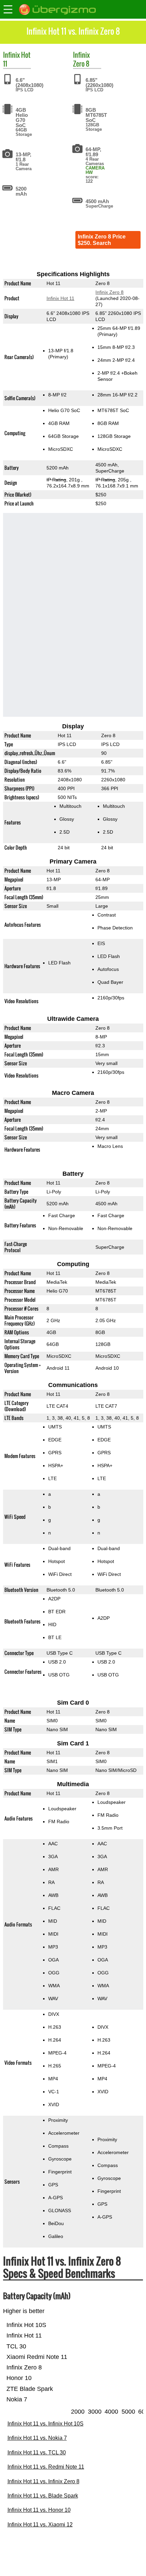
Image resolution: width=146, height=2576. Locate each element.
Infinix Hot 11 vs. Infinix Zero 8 (43, 2481)
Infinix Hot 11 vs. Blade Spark (43, 2496)
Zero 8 (81, 64)
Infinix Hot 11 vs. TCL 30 (37, 2453)
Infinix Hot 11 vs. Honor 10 (39, 2510)
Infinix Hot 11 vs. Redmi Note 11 (46, 2467)
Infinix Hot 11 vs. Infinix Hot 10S (45, 2424)
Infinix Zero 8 (109, 292)
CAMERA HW (95, 170)
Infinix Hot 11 (60, 298)
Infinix (11, 55)
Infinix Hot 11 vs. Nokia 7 (37, 2438)
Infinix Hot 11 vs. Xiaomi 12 (40, 2525)
